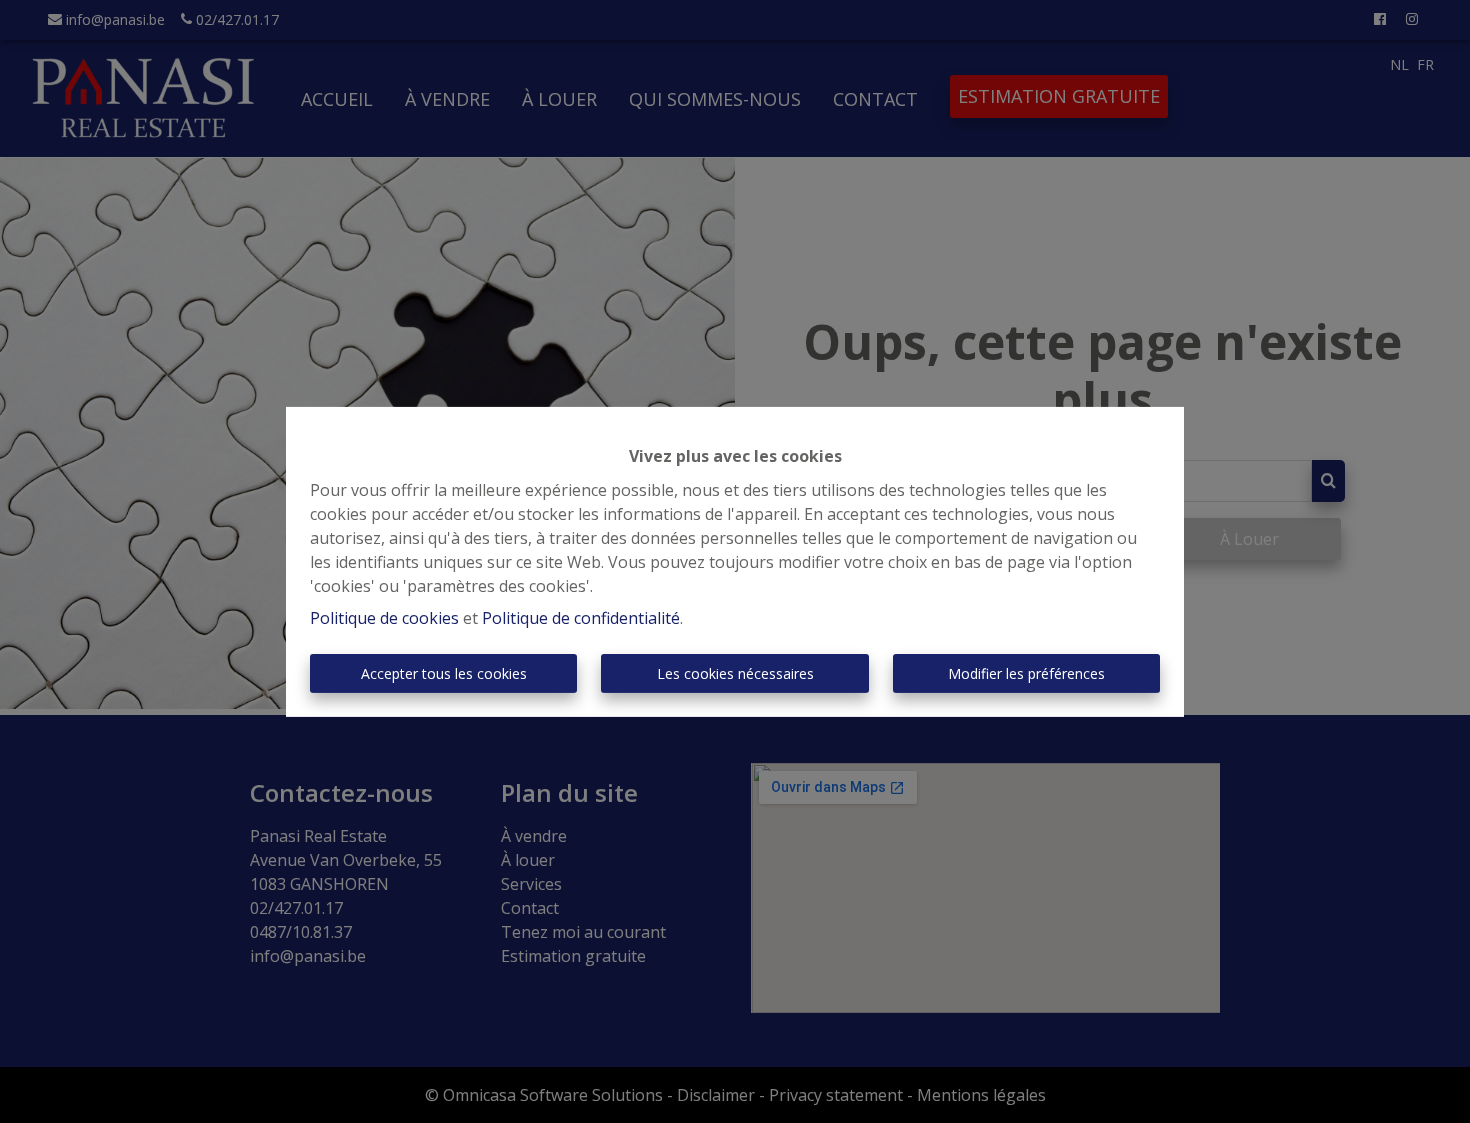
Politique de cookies (384, 618)
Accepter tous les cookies (444, 673)
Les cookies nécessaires (735, 673)
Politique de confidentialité (581, 618)
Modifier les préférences (1026, 673)
